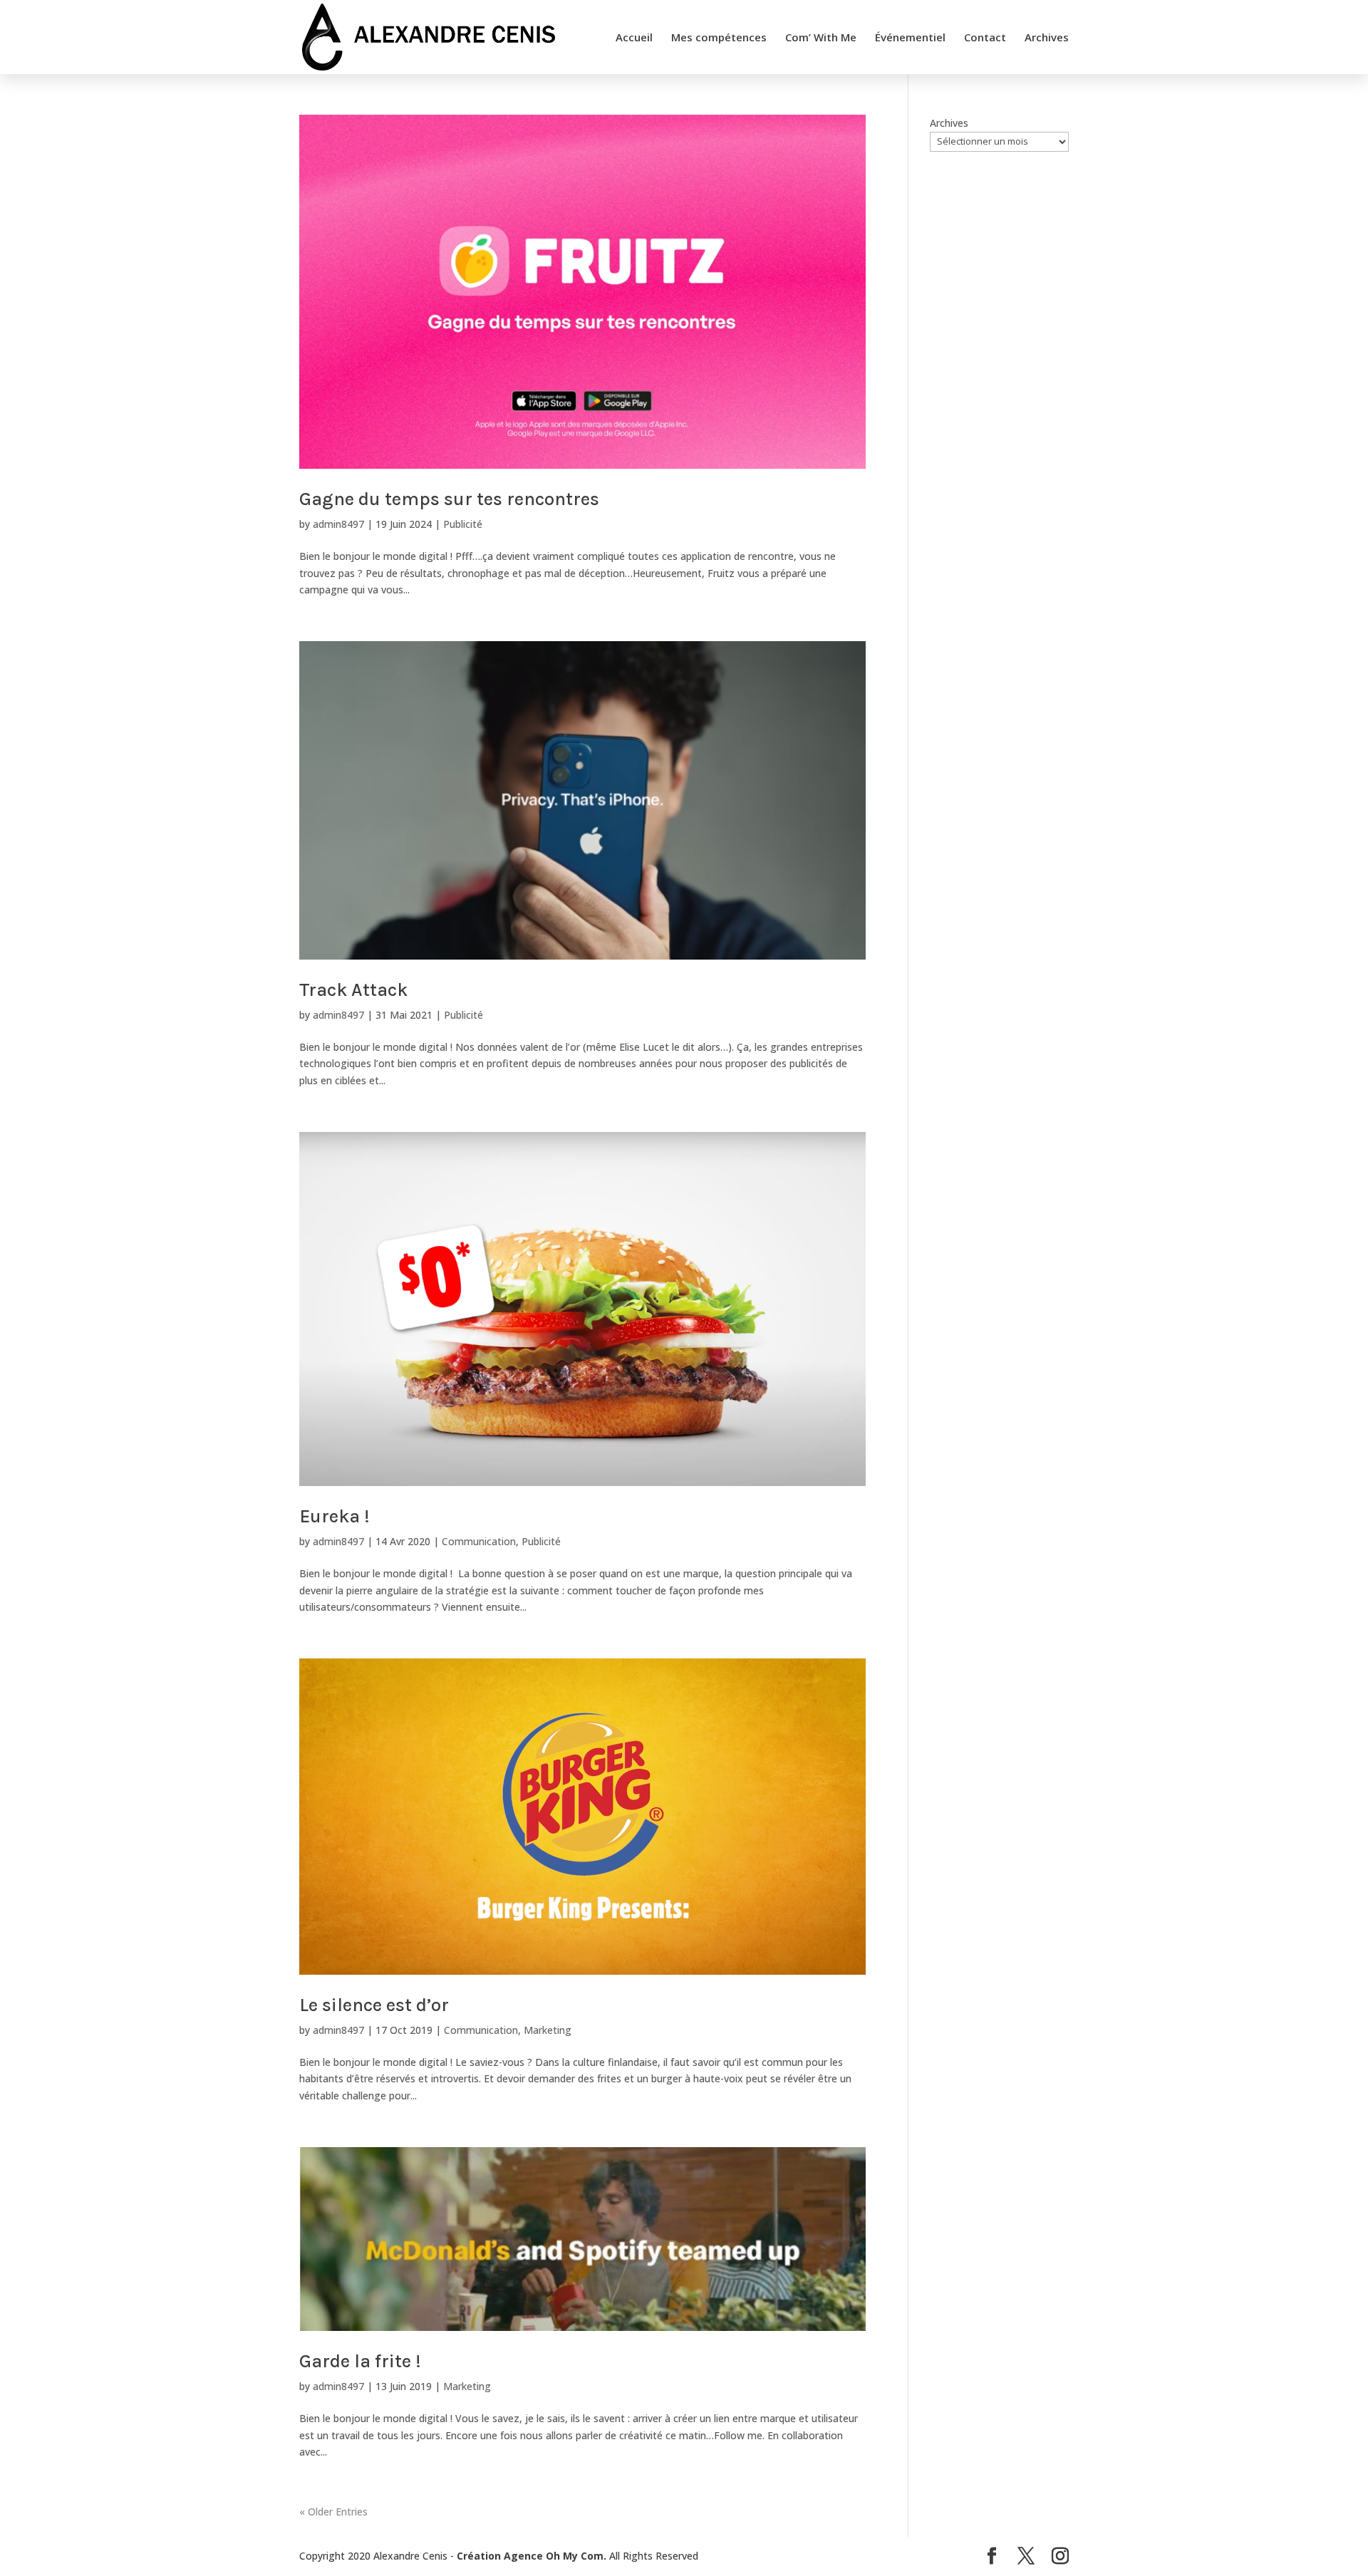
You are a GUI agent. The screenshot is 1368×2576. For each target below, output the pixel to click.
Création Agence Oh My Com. (532, 2556)
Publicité (463, 524)
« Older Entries (333, 2512)
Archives (1047, 38)
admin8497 (338, 524)
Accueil (634, 38)
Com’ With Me (821, 38)
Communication (479, 1541)
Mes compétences (719, 38)
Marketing (548, 2030)
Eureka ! (335, 1516)
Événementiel (910, 38)
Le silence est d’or (374, 2005)
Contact (985, 38)
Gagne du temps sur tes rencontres (449, 499)
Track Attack (353, 990)
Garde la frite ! (360, 2361)
